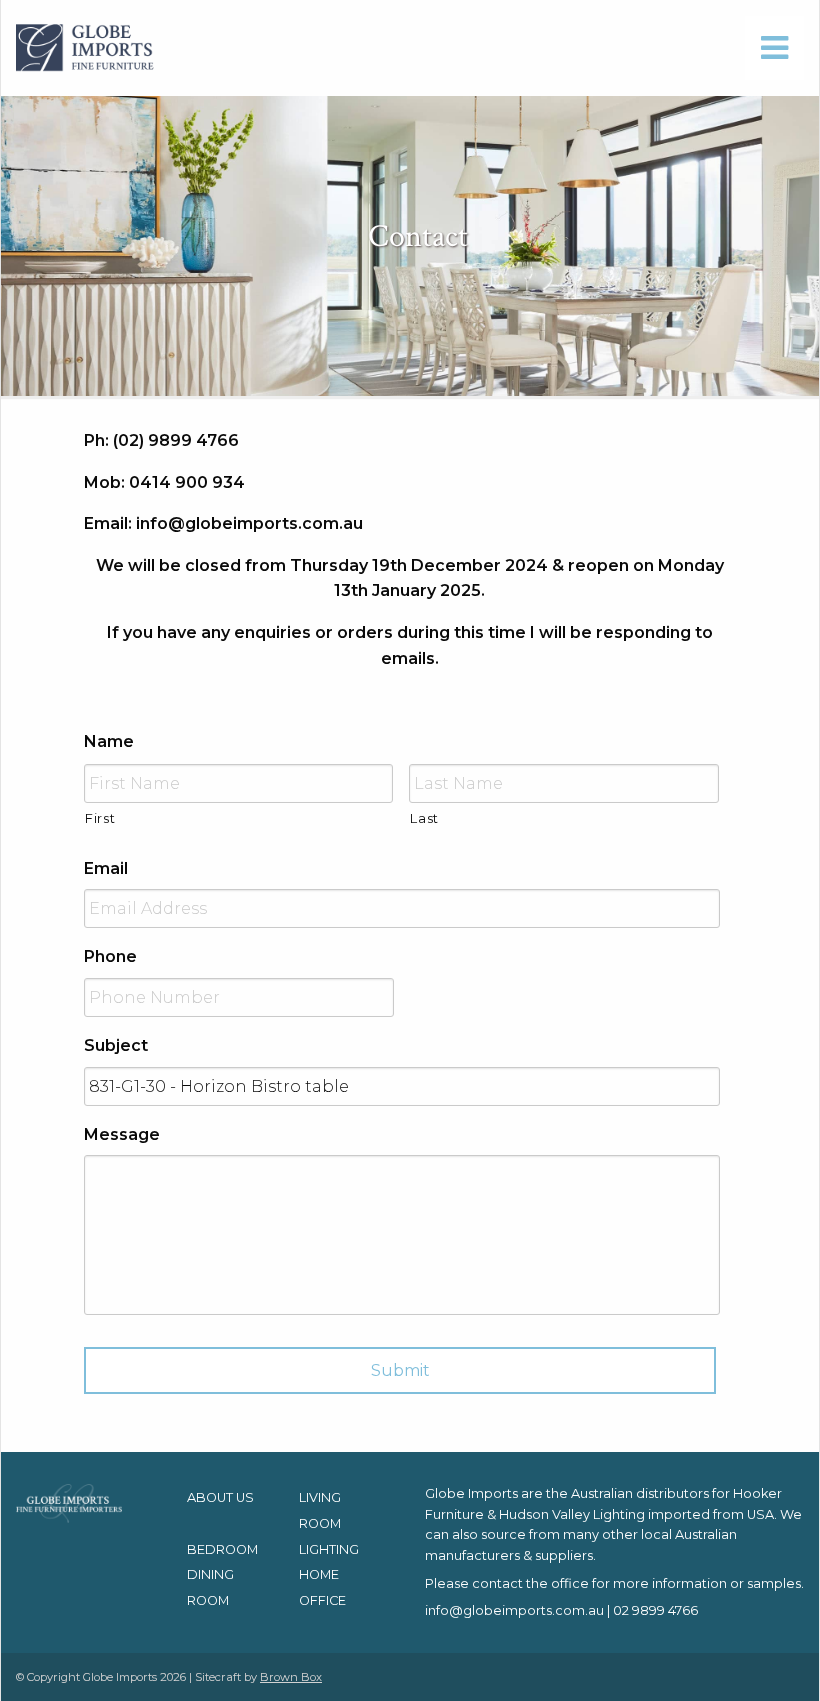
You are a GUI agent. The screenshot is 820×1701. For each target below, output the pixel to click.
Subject (116, 1045)
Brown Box (291, 1677)
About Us (220, 1497)
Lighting (329, 1549)
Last (424, 818)
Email (106, 868)
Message (122, 1134)
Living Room (320, 1510)
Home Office (322, 1587)
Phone (110, 956)
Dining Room (210, 1587)
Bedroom (222, 1549)
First (100, 818)
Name (109, 741)
